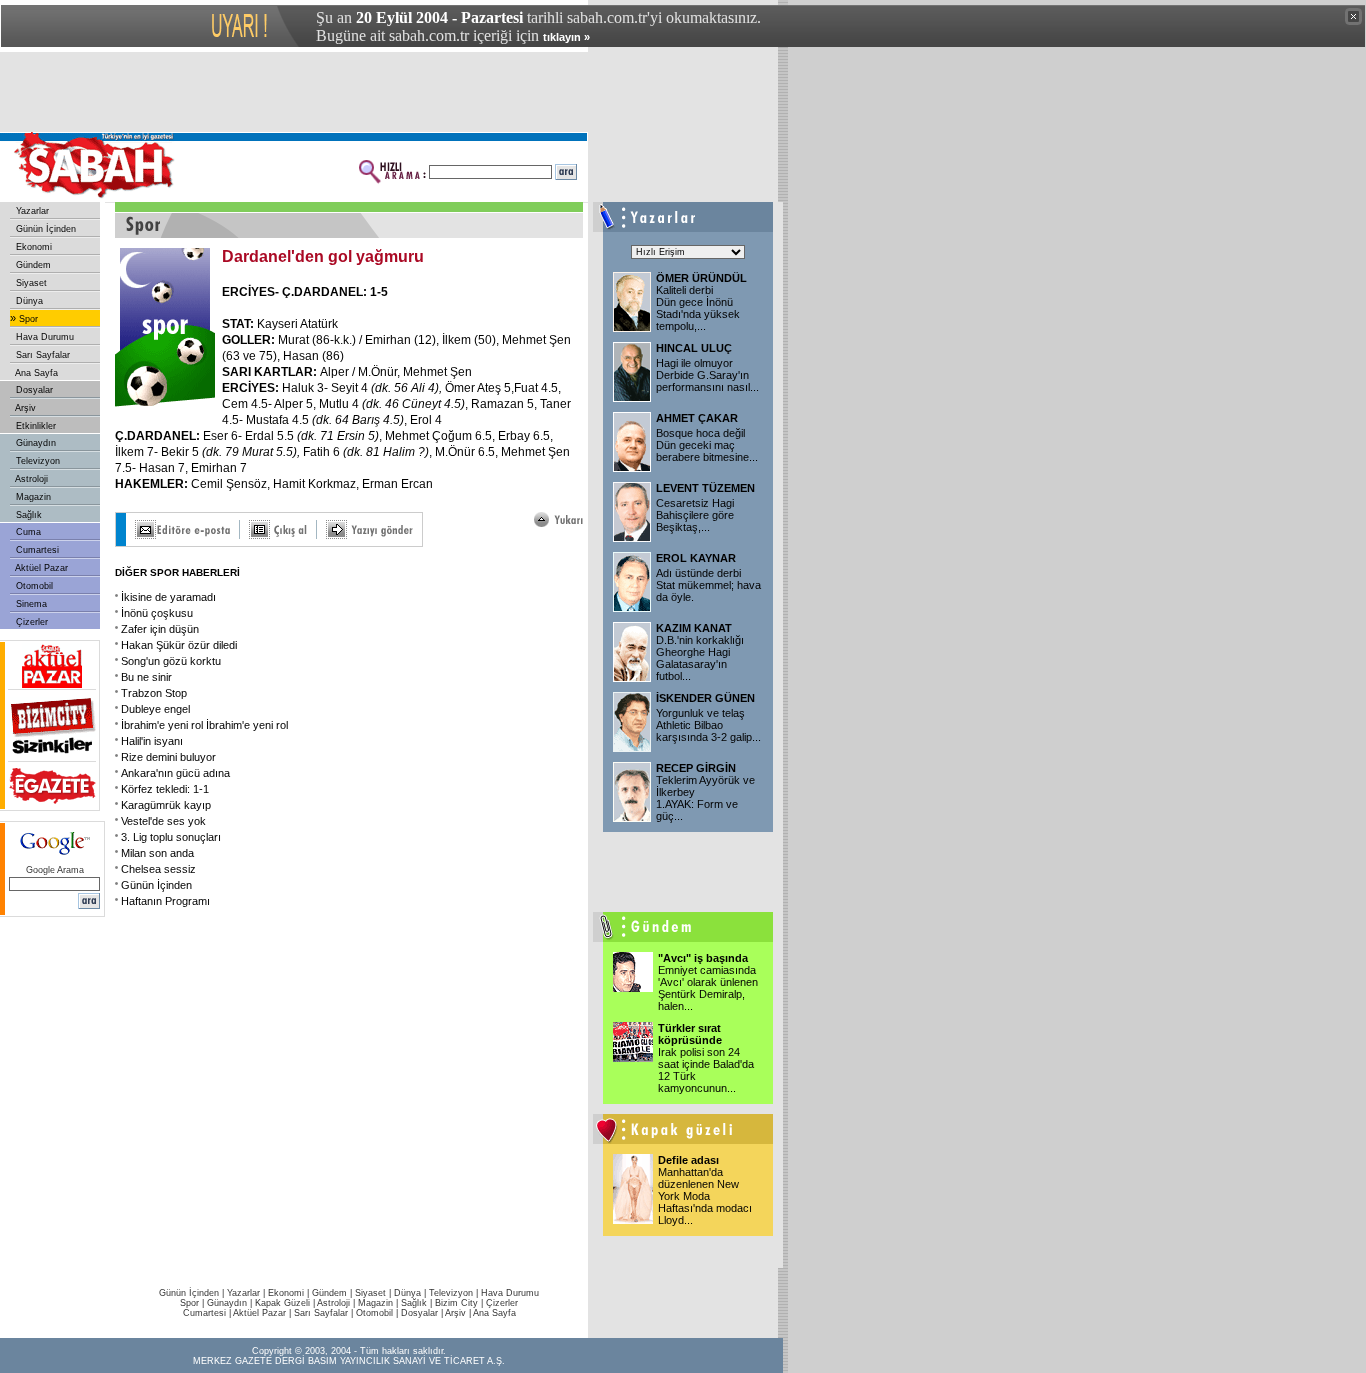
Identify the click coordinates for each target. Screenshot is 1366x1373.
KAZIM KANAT (694, 628)
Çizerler (30, 622)
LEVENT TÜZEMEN (705, 488)
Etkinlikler (34, 426)
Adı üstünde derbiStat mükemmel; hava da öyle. (708, 585)
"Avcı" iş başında (703, 958)
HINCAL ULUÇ (694, 348)
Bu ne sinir (146, 677)
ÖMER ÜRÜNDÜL (701, 278)
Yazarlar (31, 211)
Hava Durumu (43, 337)
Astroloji (30, 479)
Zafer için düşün (160, 629)
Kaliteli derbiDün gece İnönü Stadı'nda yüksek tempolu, (698, 308)
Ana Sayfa (35, 373)
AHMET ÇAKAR (697, 418)
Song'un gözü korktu (171, 661)
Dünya (28, 301)
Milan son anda (157, 853)
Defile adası (688, 1160)
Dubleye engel (155, 709)
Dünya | (411, 1293)
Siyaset (30, 283)
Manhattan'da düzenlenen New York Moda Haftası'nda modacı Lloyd (705, 1196)
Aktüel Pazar (40, 568)
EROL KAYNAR (696, 558)
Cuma (27, 532)
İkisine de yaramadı (168, 597)
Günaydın (34, 443)
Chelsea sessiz (158, 869)
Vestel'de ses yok (163, 821)
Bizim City (456, 1303)
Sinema (30, 604)
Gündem (32, 265)
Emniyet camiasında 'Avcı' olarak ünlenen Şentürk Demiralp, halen (708, 988)
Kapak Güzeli (282, 1303)
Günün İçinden (44, 229)
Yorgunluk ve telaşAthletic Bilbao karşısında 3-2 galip (708, 725)
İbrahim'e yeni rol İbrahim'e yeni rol (204, 725)
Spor (27, 319)
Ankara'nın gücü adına (175, 773)
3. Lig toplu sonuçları (171, 837)
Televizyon (36, 461)
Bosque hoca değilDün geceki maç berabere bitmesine (707, 445)
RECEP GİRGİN (696, 768)
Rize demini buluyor (168, 757)
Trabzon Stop (154, 693)
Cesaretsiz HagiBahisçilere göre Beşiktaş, (695, 515)
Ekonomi (32, 247)
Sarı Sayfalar (41, 355)
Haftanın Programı (165, 901)
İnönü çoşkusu (157, 613)
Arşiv (24, 408)
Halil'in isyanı (152, 741)
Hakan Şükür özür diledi (179, 645)
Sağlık (27, 515)
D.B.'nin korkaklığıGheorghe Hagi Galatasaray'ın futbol (700, 658)
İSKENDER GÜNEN (705, 698)
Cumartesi (36, 550)
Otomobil (33, 586)
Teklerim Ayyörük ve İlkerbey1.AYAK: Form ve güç (705, 798)
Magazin (32, 497)
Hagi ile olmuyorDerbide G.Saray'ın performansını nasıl (707, 375)
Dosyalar (33, 390)
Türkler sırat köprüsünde (690, 1034)
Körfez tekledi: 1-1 (165, 789)
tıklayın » (566, 37)
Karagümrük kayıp (166, 805)
